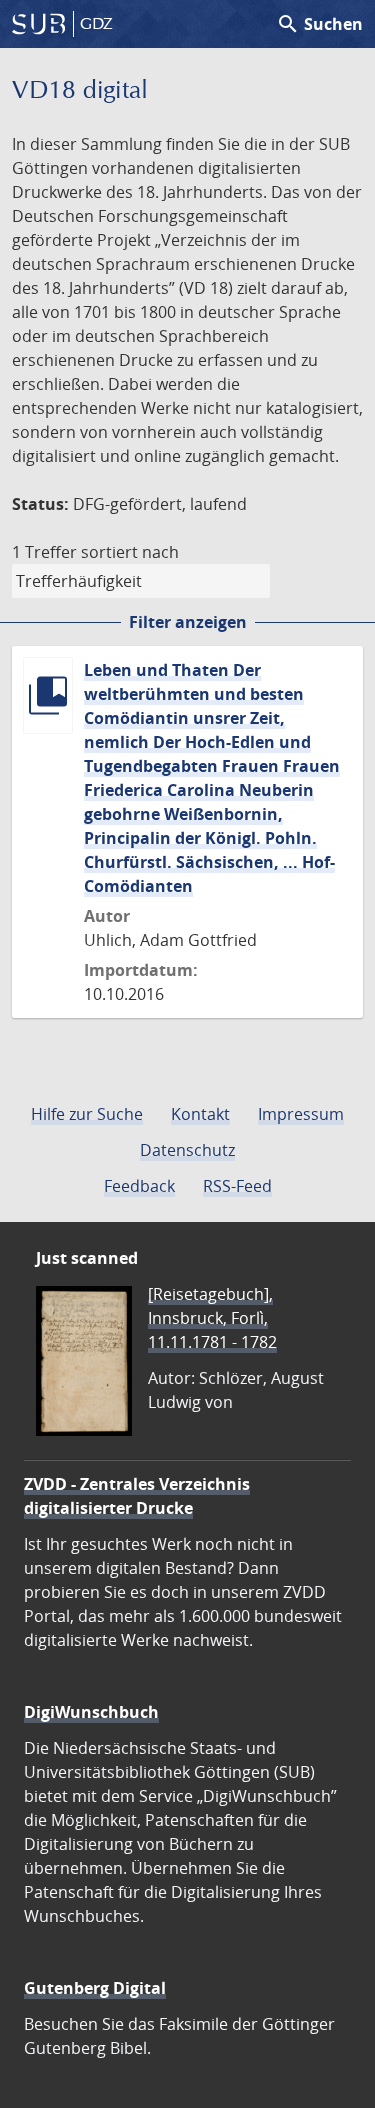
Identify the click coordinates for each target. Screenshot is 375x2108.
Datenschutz (187, 1150)
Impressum (301, 1114)
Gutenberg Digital (95, 1988)
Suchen (319, 24)
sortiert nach (130, 552)
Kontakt (200, 1114)
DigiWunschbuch (91, 1712)
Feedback (139, 1186)
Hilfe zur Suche (87, 1114)
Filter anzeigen (188, 622)
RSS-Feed (237, 1186)
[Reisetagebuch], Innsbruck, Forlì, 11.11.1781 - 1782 (212, 1318)
